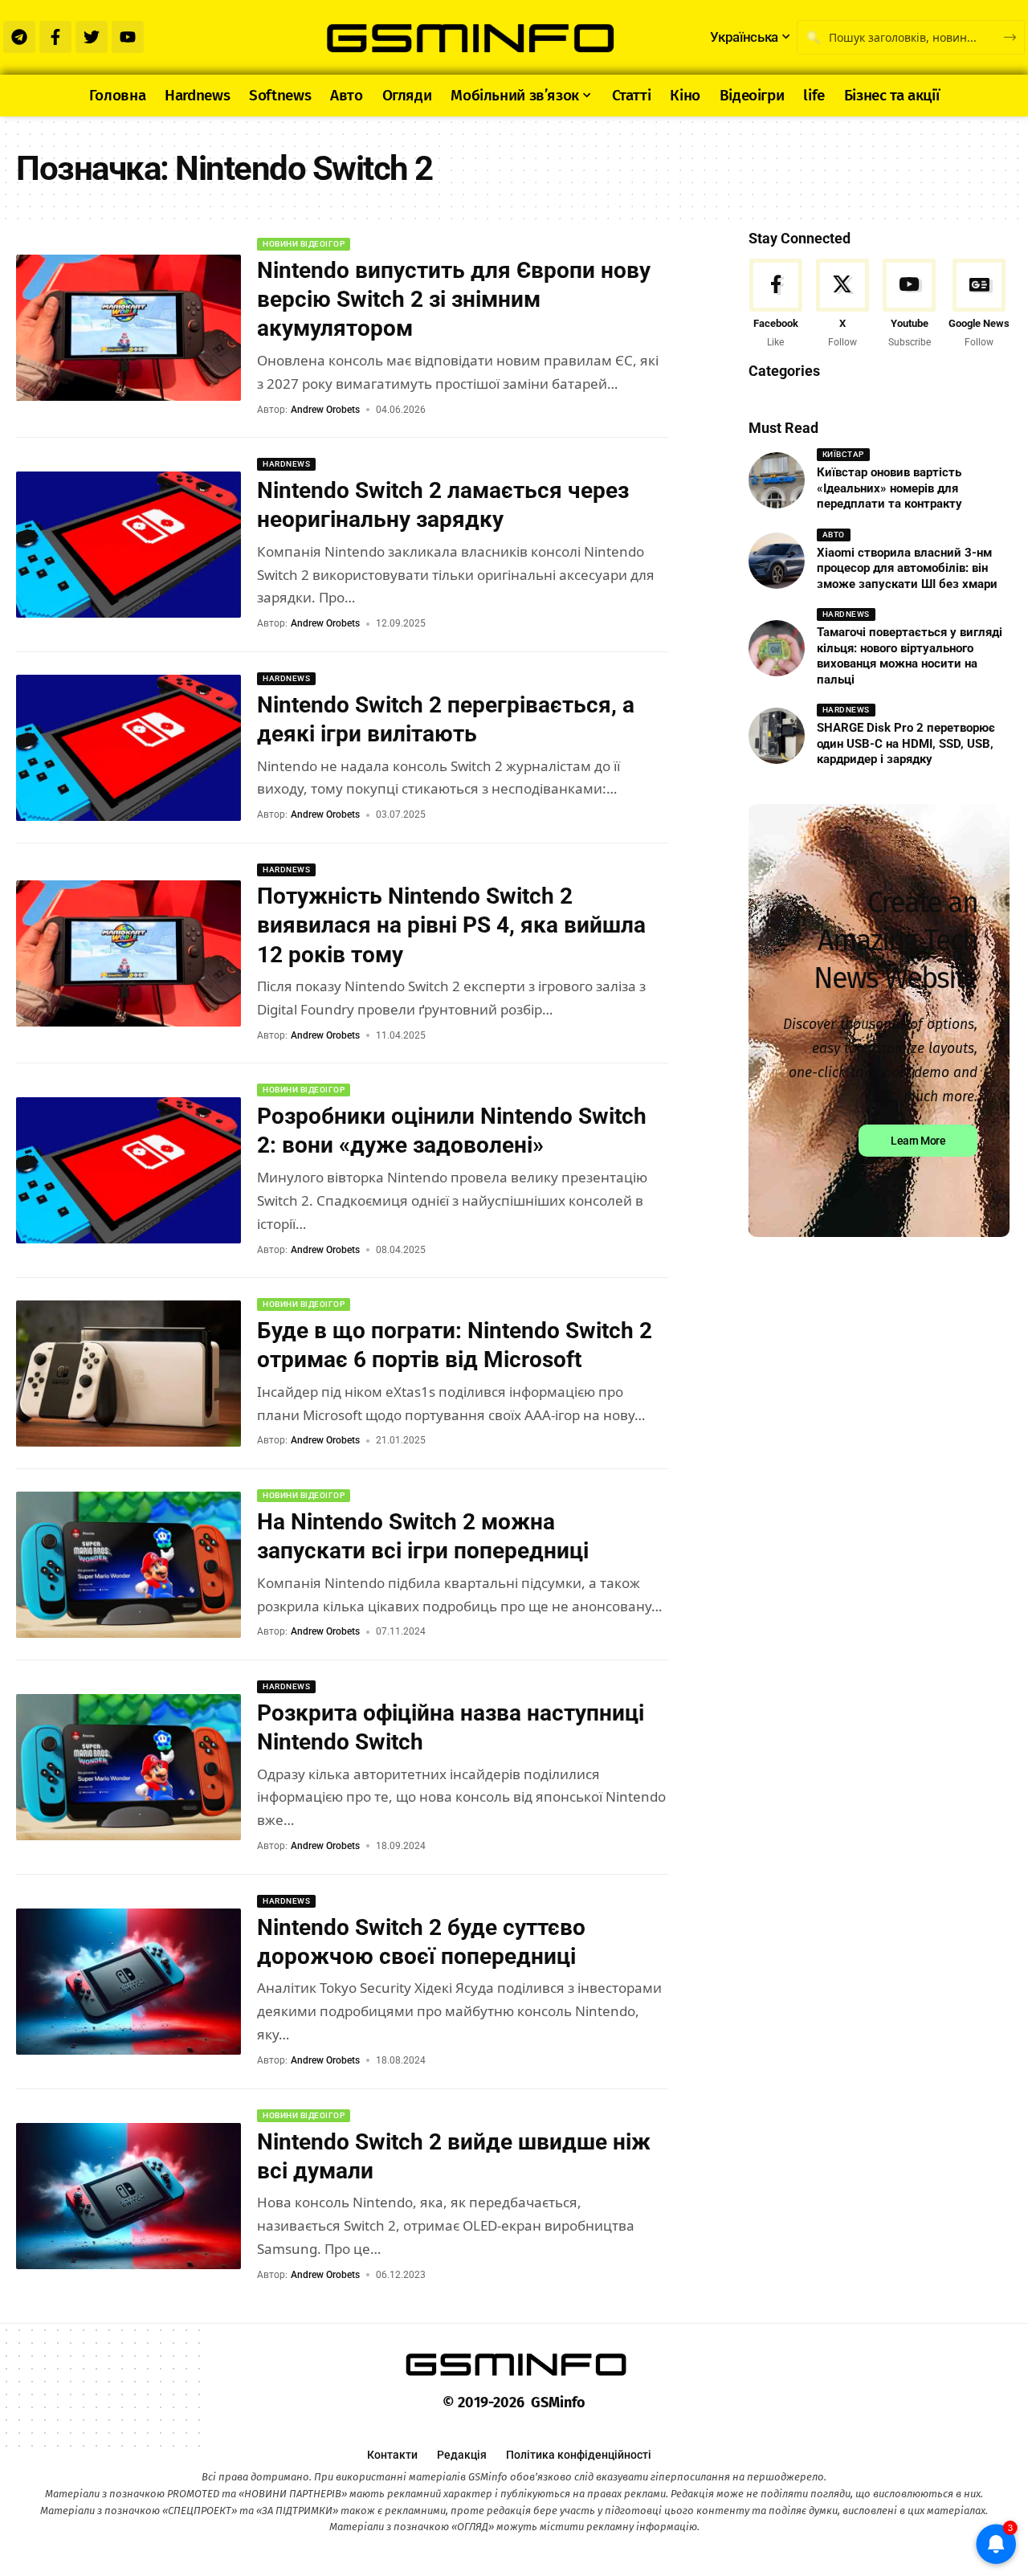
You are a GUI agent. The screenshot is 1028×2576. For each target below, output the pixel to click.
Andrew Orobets (325, 410)
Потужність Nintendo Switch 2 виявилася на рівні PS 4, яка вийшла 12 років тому (451, 925)
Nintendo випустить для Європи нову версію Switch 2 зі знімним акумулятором (454, 300)
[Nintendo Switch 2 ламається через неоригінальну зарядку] (128, 545)
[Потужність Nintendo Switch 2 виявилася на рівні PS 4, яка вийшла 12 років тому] (128, 953)
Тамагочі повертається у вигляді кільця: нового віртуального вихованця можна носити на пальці (910, 656)
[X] (842, 305)
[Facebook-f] (55, 37)
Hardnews (286, 464)
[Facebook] (776, 305)
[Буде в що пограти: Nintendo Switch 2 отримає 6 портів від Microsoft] (128, 1374)
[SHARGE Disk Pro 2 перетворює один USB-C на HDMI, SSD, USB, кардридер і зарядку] (777, 736)
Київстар (843, 454)
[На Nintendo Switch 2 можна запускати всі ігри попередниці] (128, 1565)
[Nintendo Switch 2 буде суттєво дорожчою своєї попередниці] (128, 1982)
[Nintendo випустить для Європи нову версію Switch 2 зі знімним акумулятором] (128, 328)
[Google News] (979, 305)
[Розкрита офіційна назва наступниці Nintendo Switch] (128, 1767)
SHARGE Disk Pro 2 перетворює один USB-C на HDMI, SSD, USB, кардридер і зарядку (906, 743)
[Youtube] (128, 37)
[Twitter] (92, 37)
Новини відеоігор (304, 244)
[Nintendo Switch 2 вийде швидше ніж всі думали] (128, 2196)
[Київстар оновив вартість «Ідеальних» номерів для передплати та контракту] (777, 480)
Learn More (918, 1141)
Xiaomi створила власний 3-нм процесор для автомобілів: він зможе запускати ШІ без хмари (907, 568)
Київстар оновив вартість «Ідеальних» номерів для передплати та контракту (889, 488)
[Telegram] (19, 37)
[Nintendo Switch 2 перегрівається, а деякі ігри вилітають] (128, 748)
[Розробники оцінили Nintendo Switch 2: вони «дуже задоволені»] (128, 1170)
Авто (834, 535)
